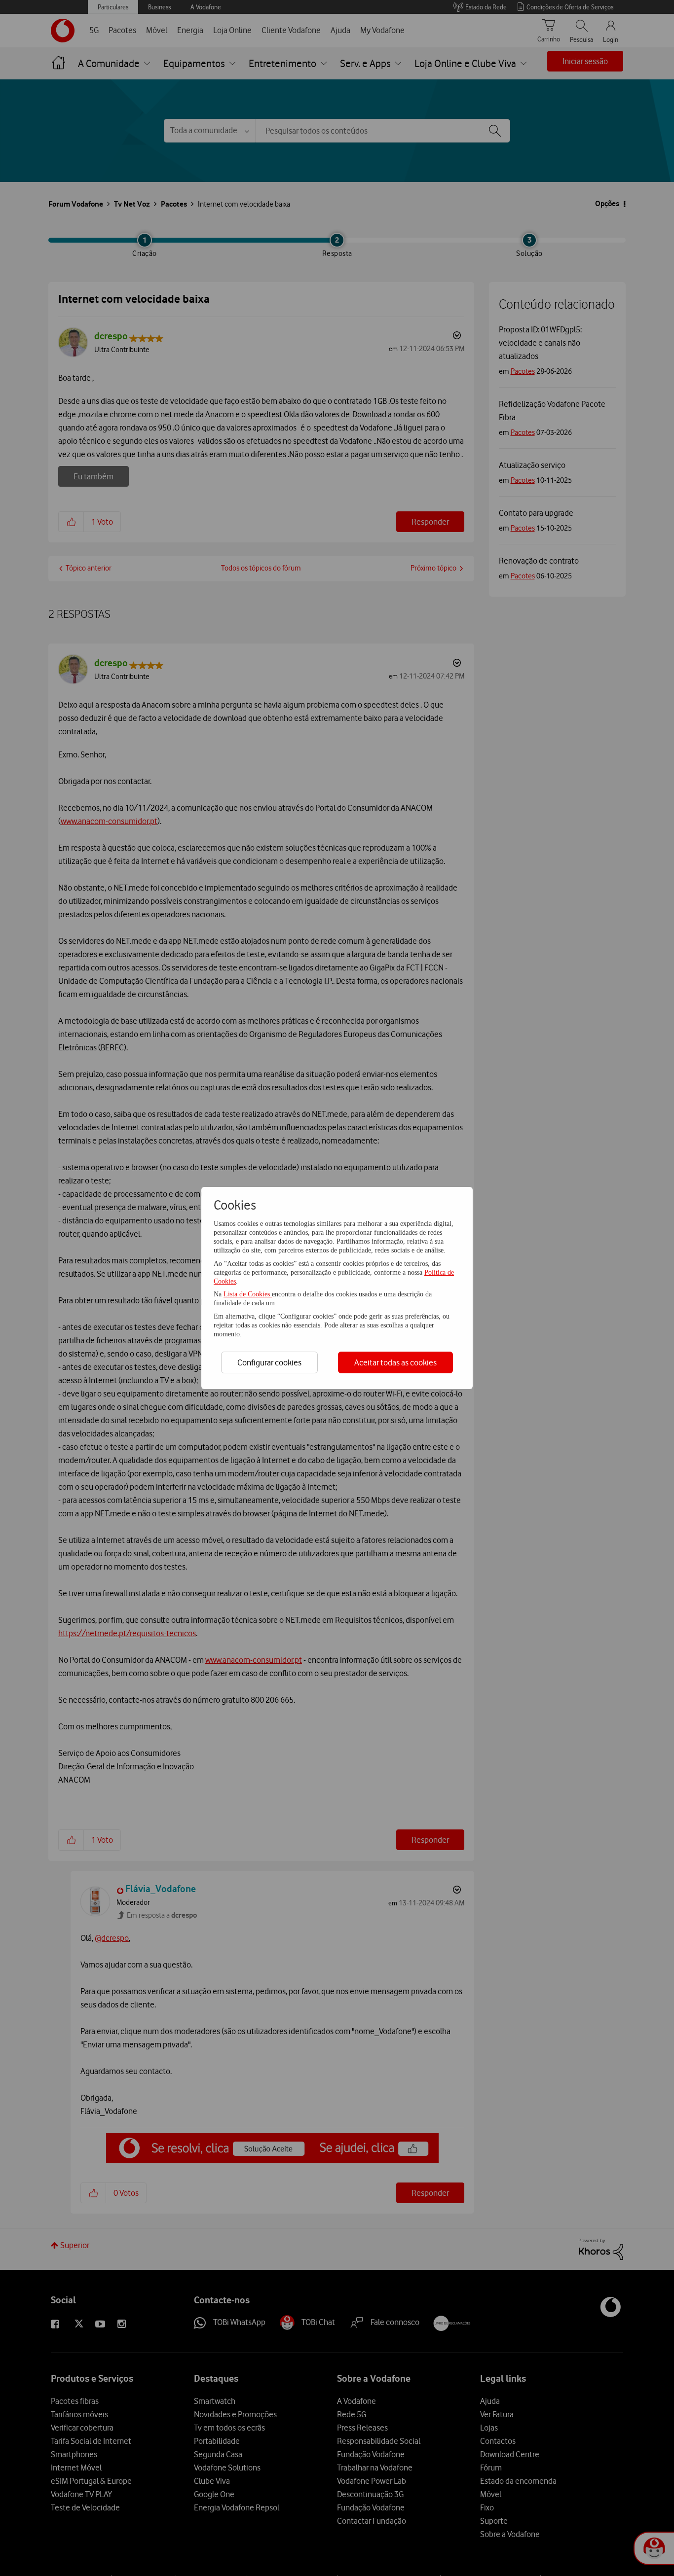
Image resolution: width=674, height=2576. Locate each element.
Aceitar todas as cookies (395, 1362)
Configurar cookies (269, 1362)
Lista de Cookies (248, 1294)
